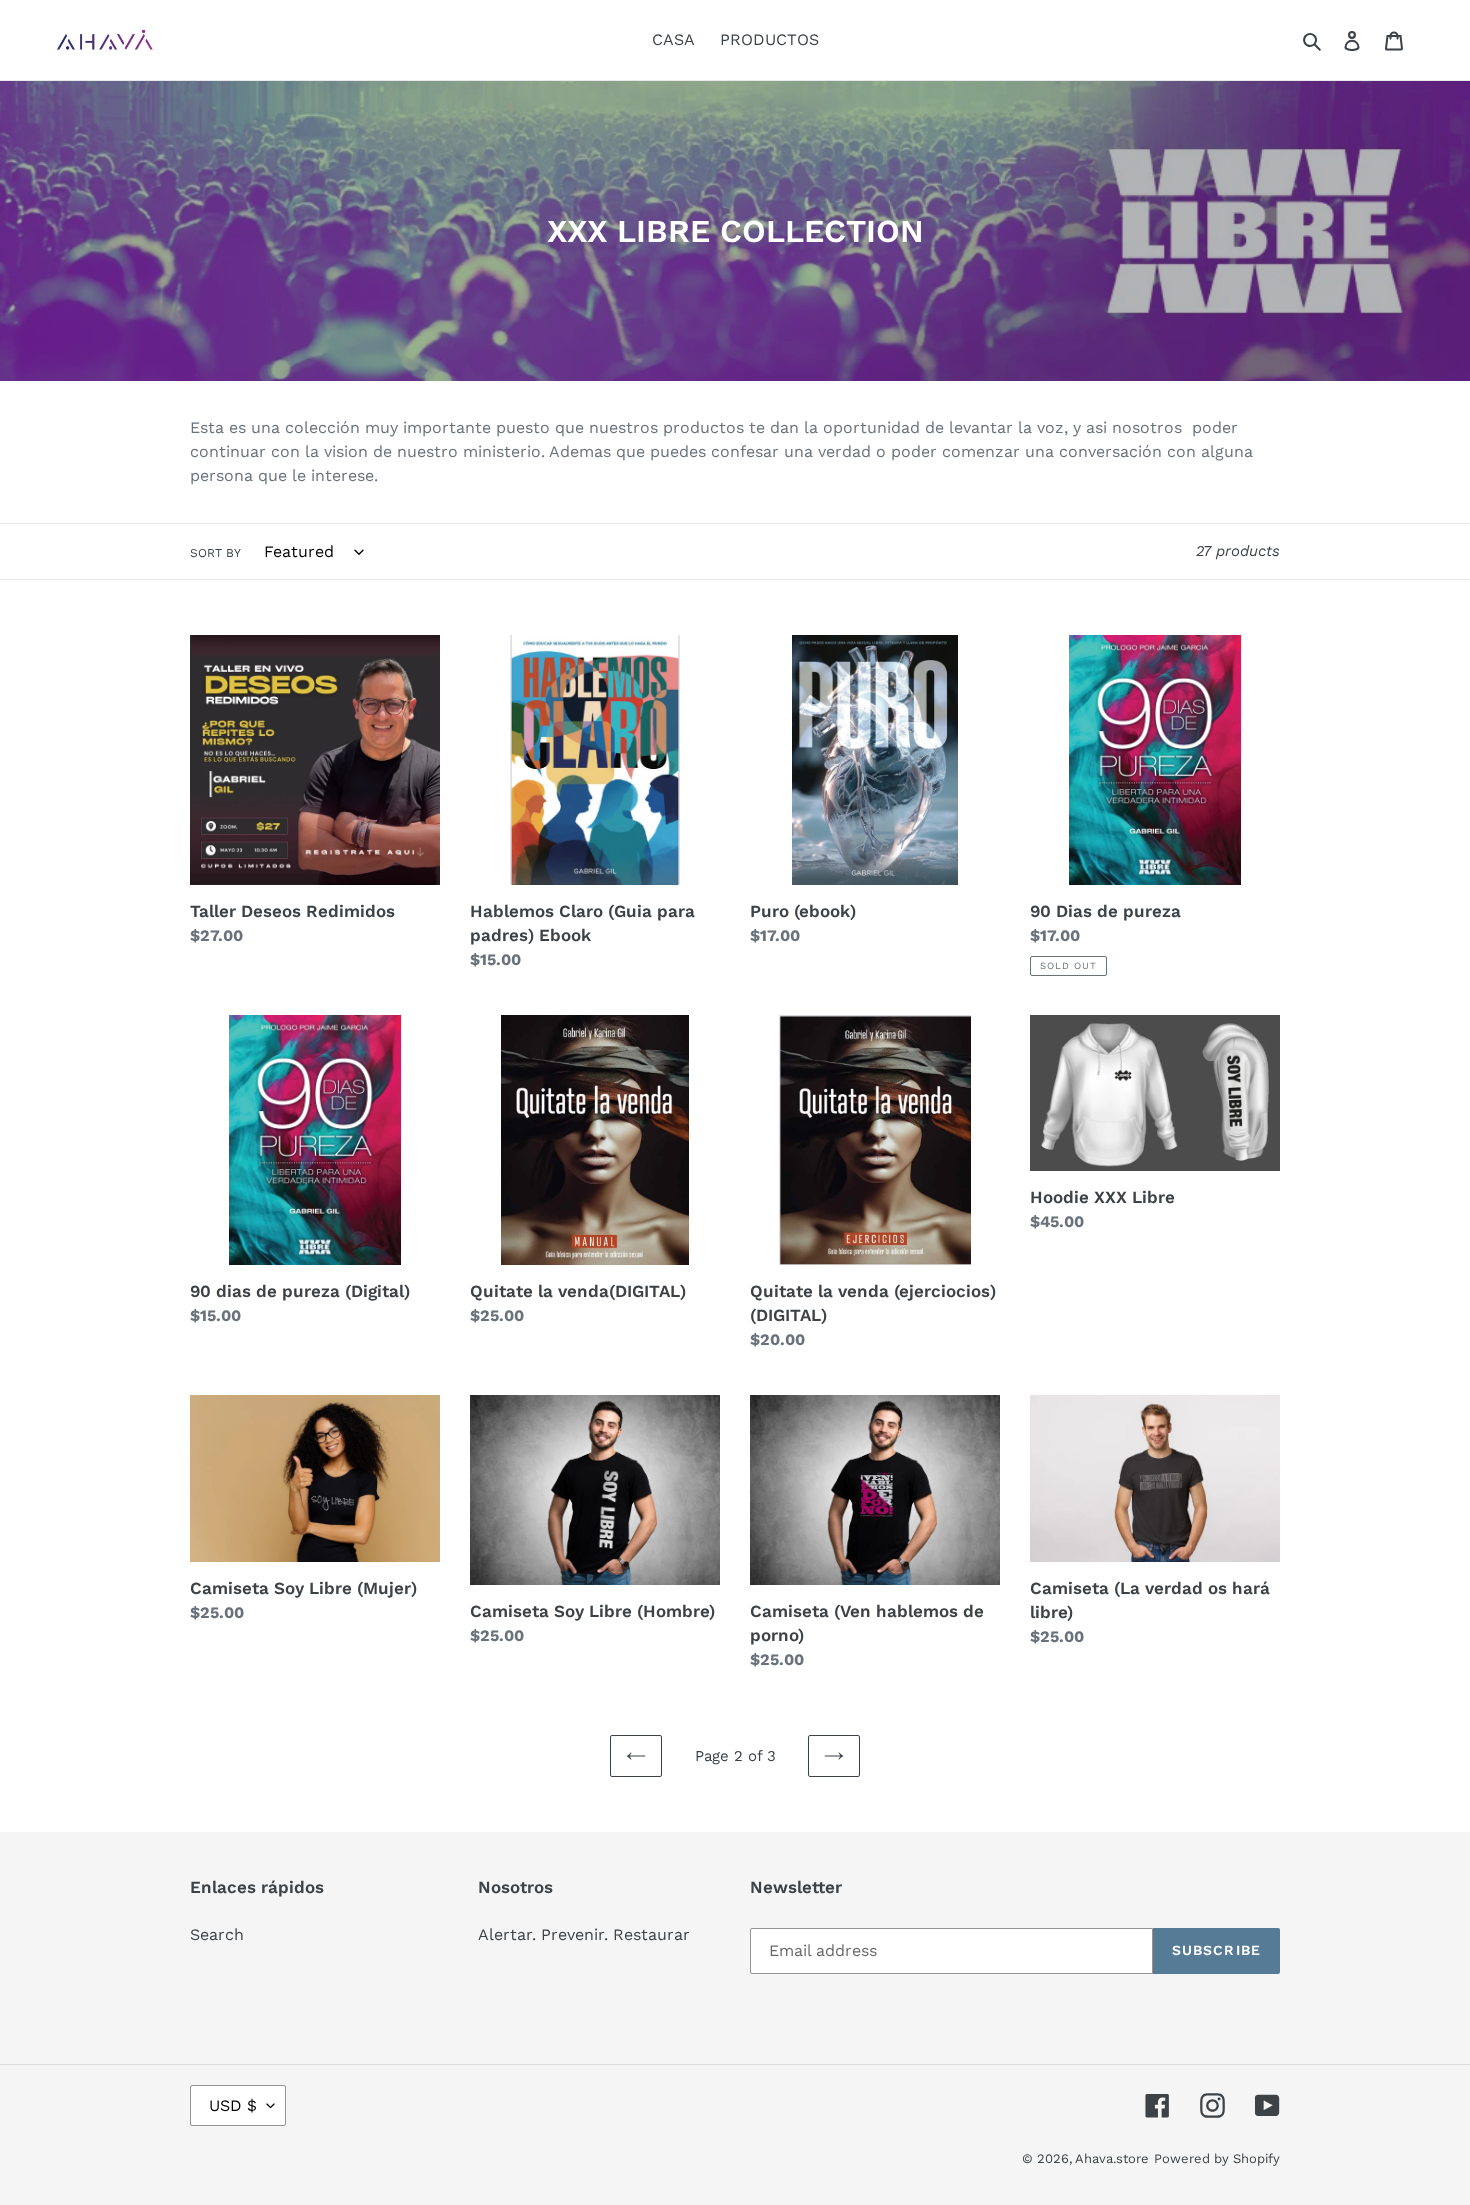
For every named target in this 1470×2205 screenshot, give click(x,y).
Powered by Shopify (1217, 2158)
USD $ (233, 2105)
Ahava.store (1112, 2158)
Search (217, 1934)
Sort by (215, 553)
